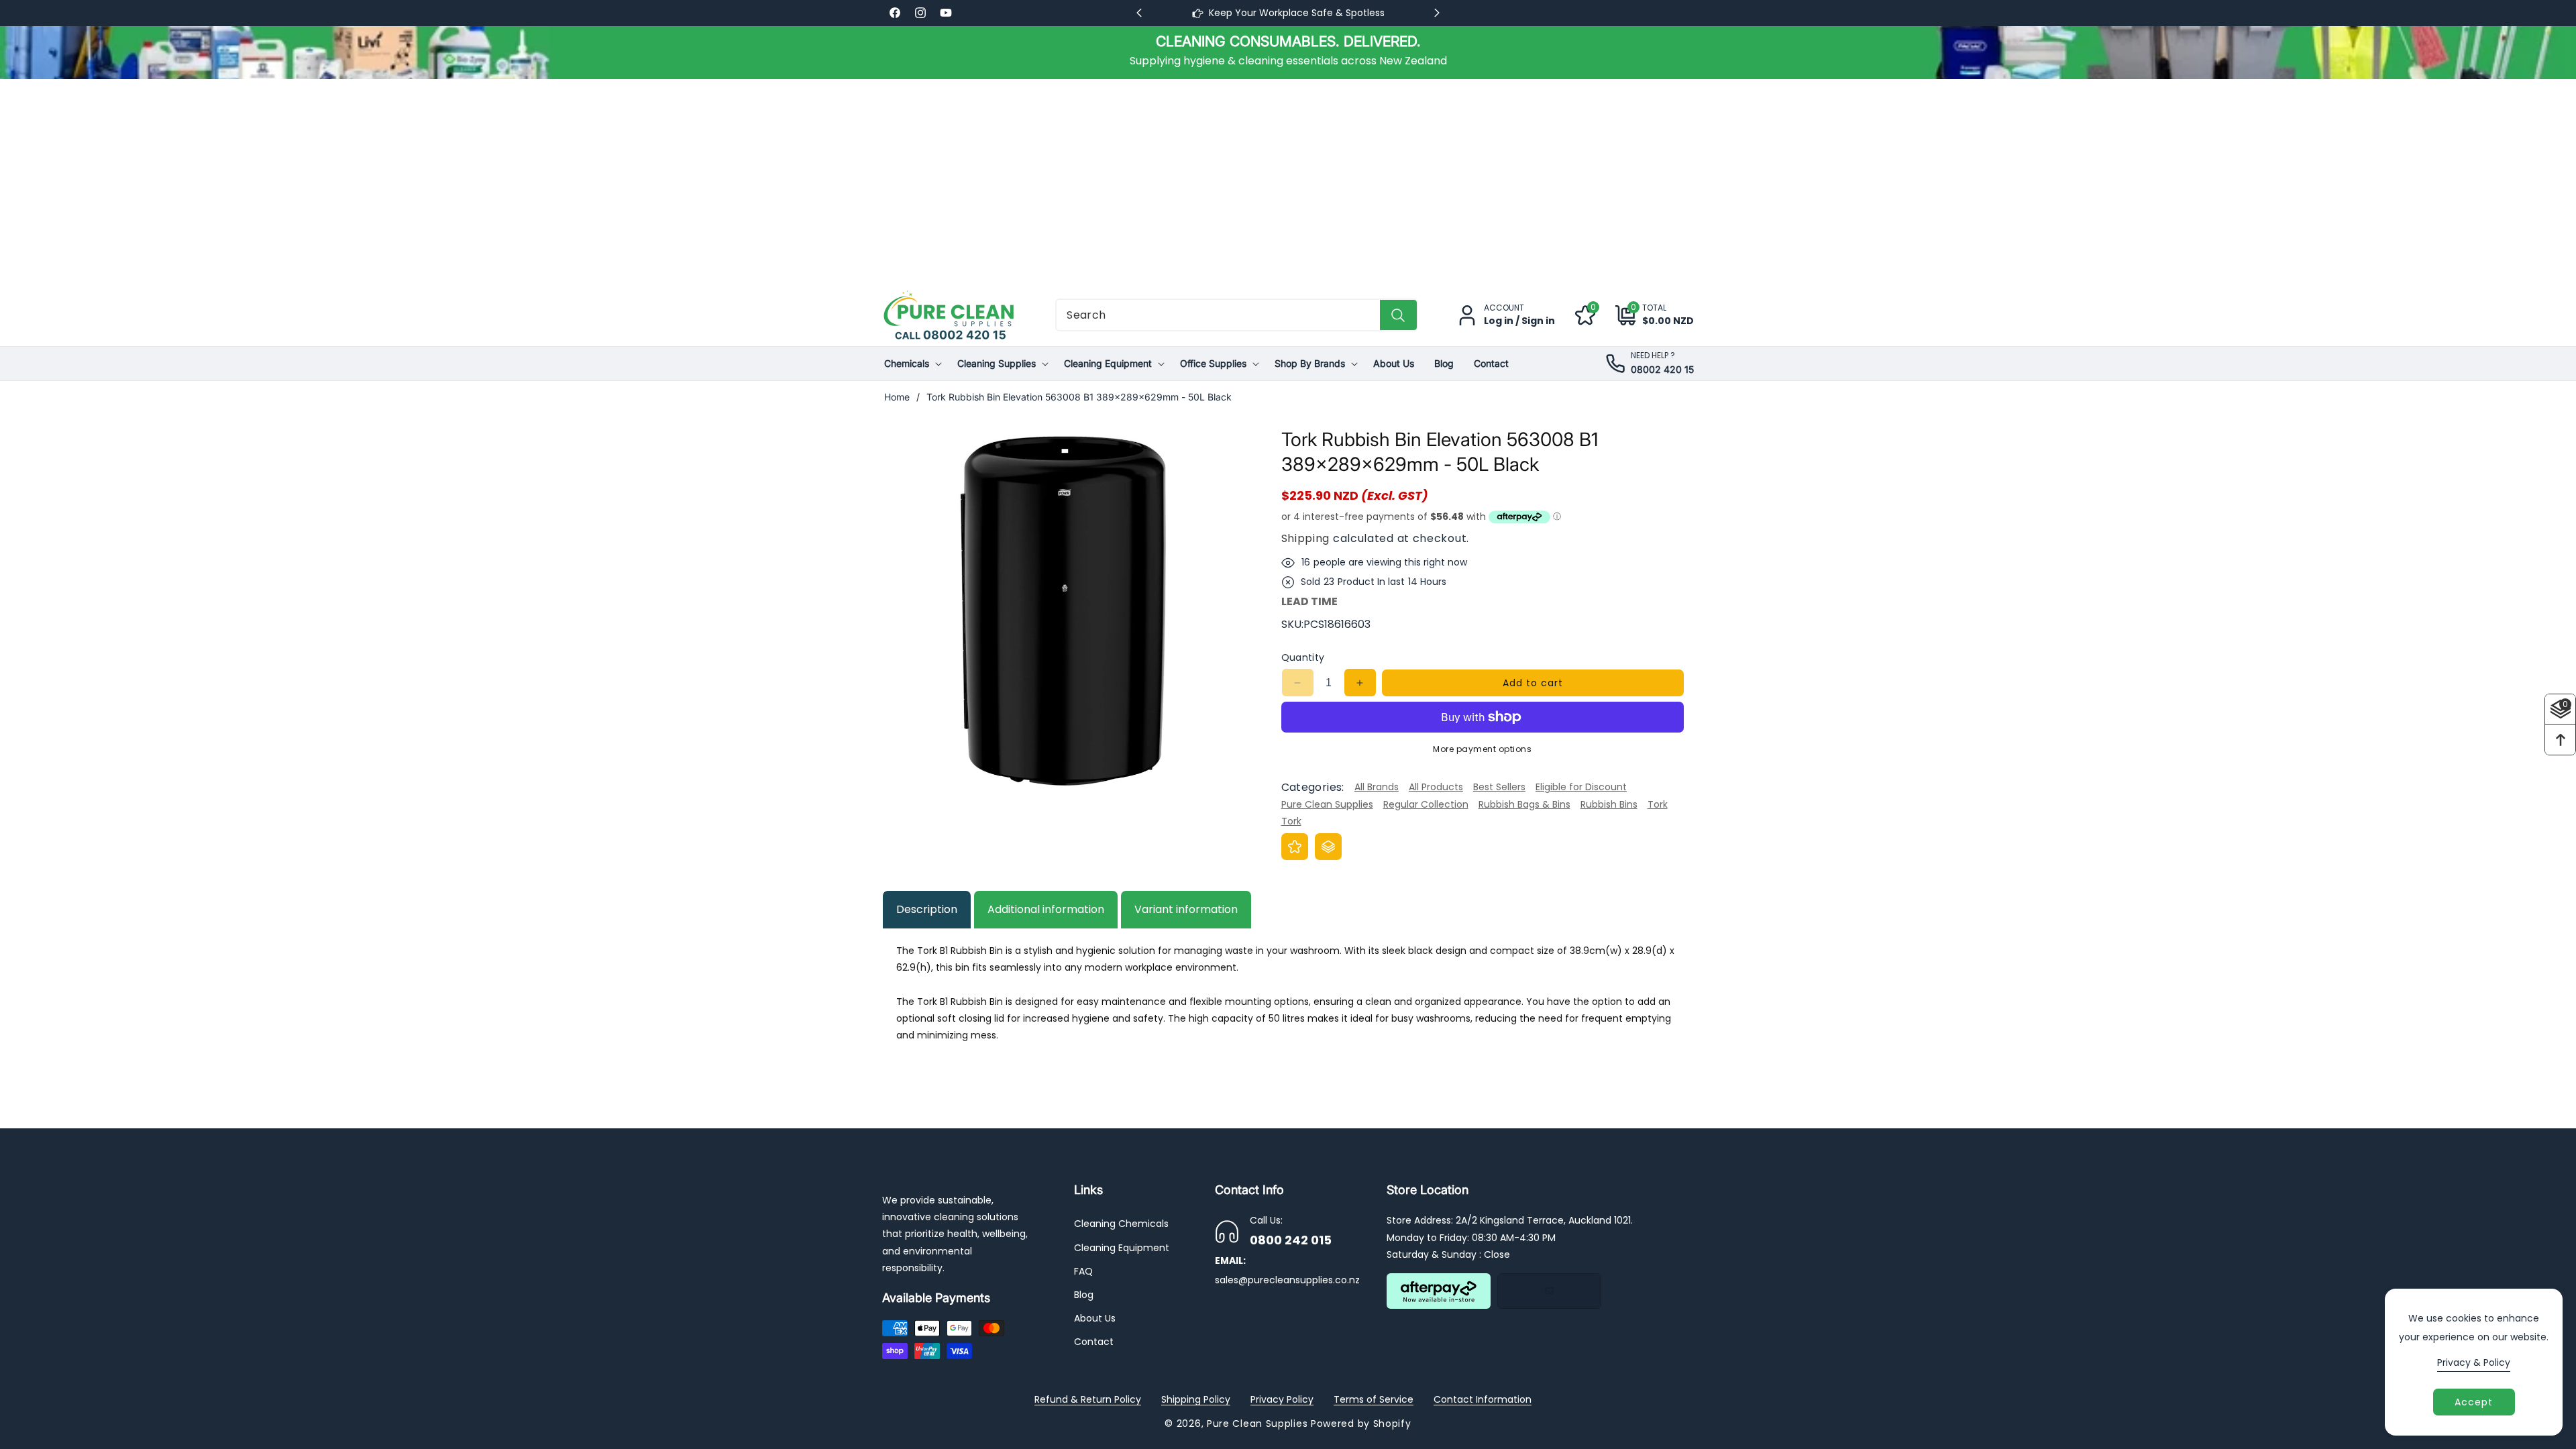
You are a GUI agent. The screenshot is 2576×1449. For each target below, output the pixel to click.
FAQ (1083, 1271)
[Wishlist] (1295, 847)
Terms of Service (1374, 1399)
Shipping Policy (1196, 1399)
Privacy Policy (1282, 1399)
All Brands (1377, 787)
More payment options (1482, 749)
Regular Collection (1426, 804)
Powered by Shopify (1361, 1424)
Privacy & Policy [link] (2474, 1362)
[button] (1645, 315)
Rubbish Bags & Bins (1524, 804)
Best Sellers (1499, 787)
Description (927, 909)
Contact (1094, 1342)
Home (897, 397)
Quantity (1303, 657)
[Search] (1398, 315)
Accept (2474, 1402)
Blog (1084, 1295)
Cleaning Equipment (1122, 1248)
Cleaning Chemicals (1121, 1224)
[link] (1288, 52)
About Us (1095, 1318)
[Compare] (1328, 847)
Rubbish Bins (1609, 804)
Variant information (1186, 909)
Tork (1658, 804)
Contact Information (1483, 1399)
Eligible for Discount (1581, 787)
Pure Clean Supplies (1327, 804)
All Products (1436, 787)
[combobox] (1237, 315)
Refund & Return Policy (1088, 1399)
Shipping (1306, 538)
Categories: (1313, 787)
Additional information (1046, 909)
